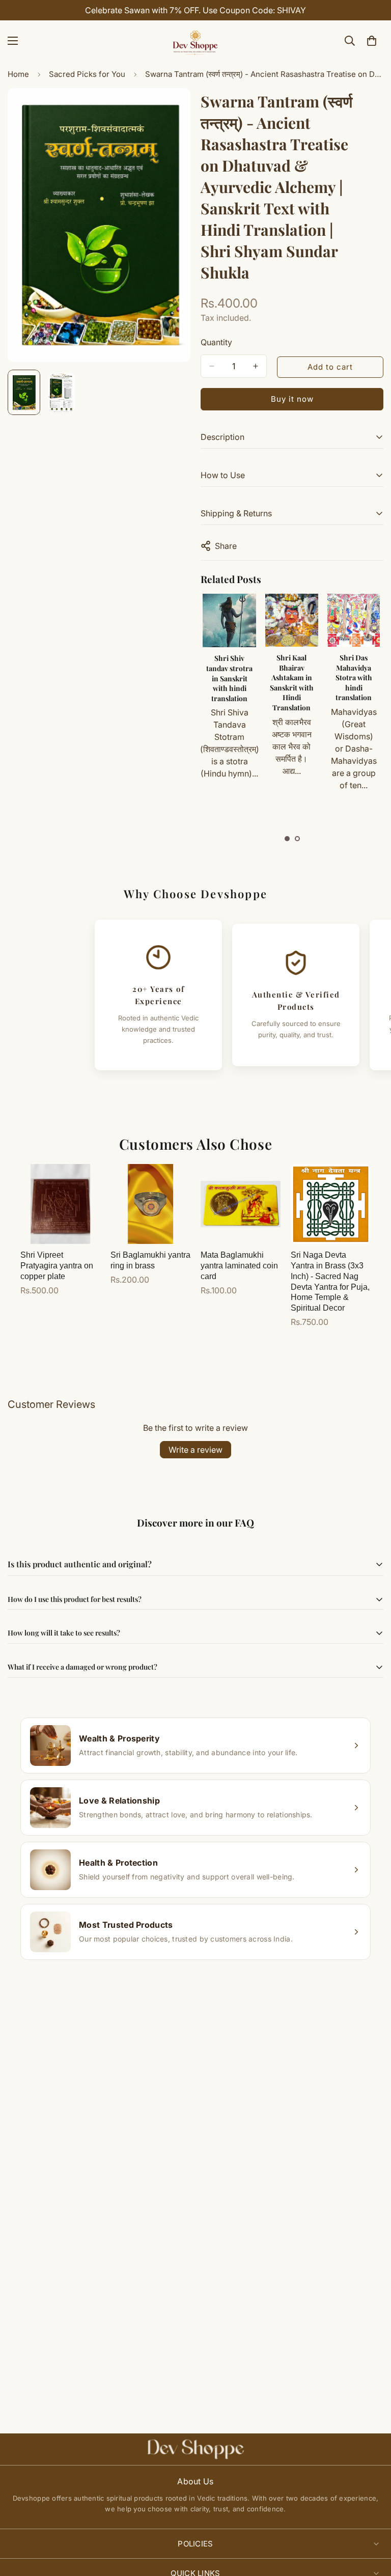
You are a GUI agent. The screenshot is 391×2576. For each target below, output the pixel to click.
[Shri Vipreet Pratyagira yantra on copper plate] (60, 1204)
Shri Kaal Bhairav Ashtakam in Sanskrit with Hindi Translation (229, 683)
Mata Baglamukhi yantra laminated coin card (239, 1266)
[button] (287, 839)
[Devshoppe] (195, 41)
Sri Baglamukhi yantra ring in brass (150, 1260)
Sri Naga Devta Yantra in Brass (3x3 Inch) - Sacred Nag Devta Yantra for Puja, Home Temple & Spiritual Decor (330, 1281)
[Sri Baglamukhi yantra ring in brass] (150, 1204)
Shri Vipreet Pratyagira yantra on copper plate (57, 1266)
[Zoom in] (169, 110)
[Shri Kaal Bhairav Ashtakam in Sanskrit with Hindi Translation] (229, 620)
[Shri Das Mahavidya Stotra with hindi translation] (291, 620)
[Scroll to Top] (371, 2520)
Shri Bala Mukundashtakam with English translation (359, 673)
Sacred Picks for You (87, 74)
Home (18, 74)
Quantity (216, 342)
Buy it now (292, 399)
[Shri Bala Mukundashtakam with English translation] (353, 620)
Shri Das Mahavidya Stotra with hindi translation (291, 677)
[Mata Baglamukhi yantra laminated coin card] (241, 1204)
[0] (372, 41)
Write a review (195, 1450)
